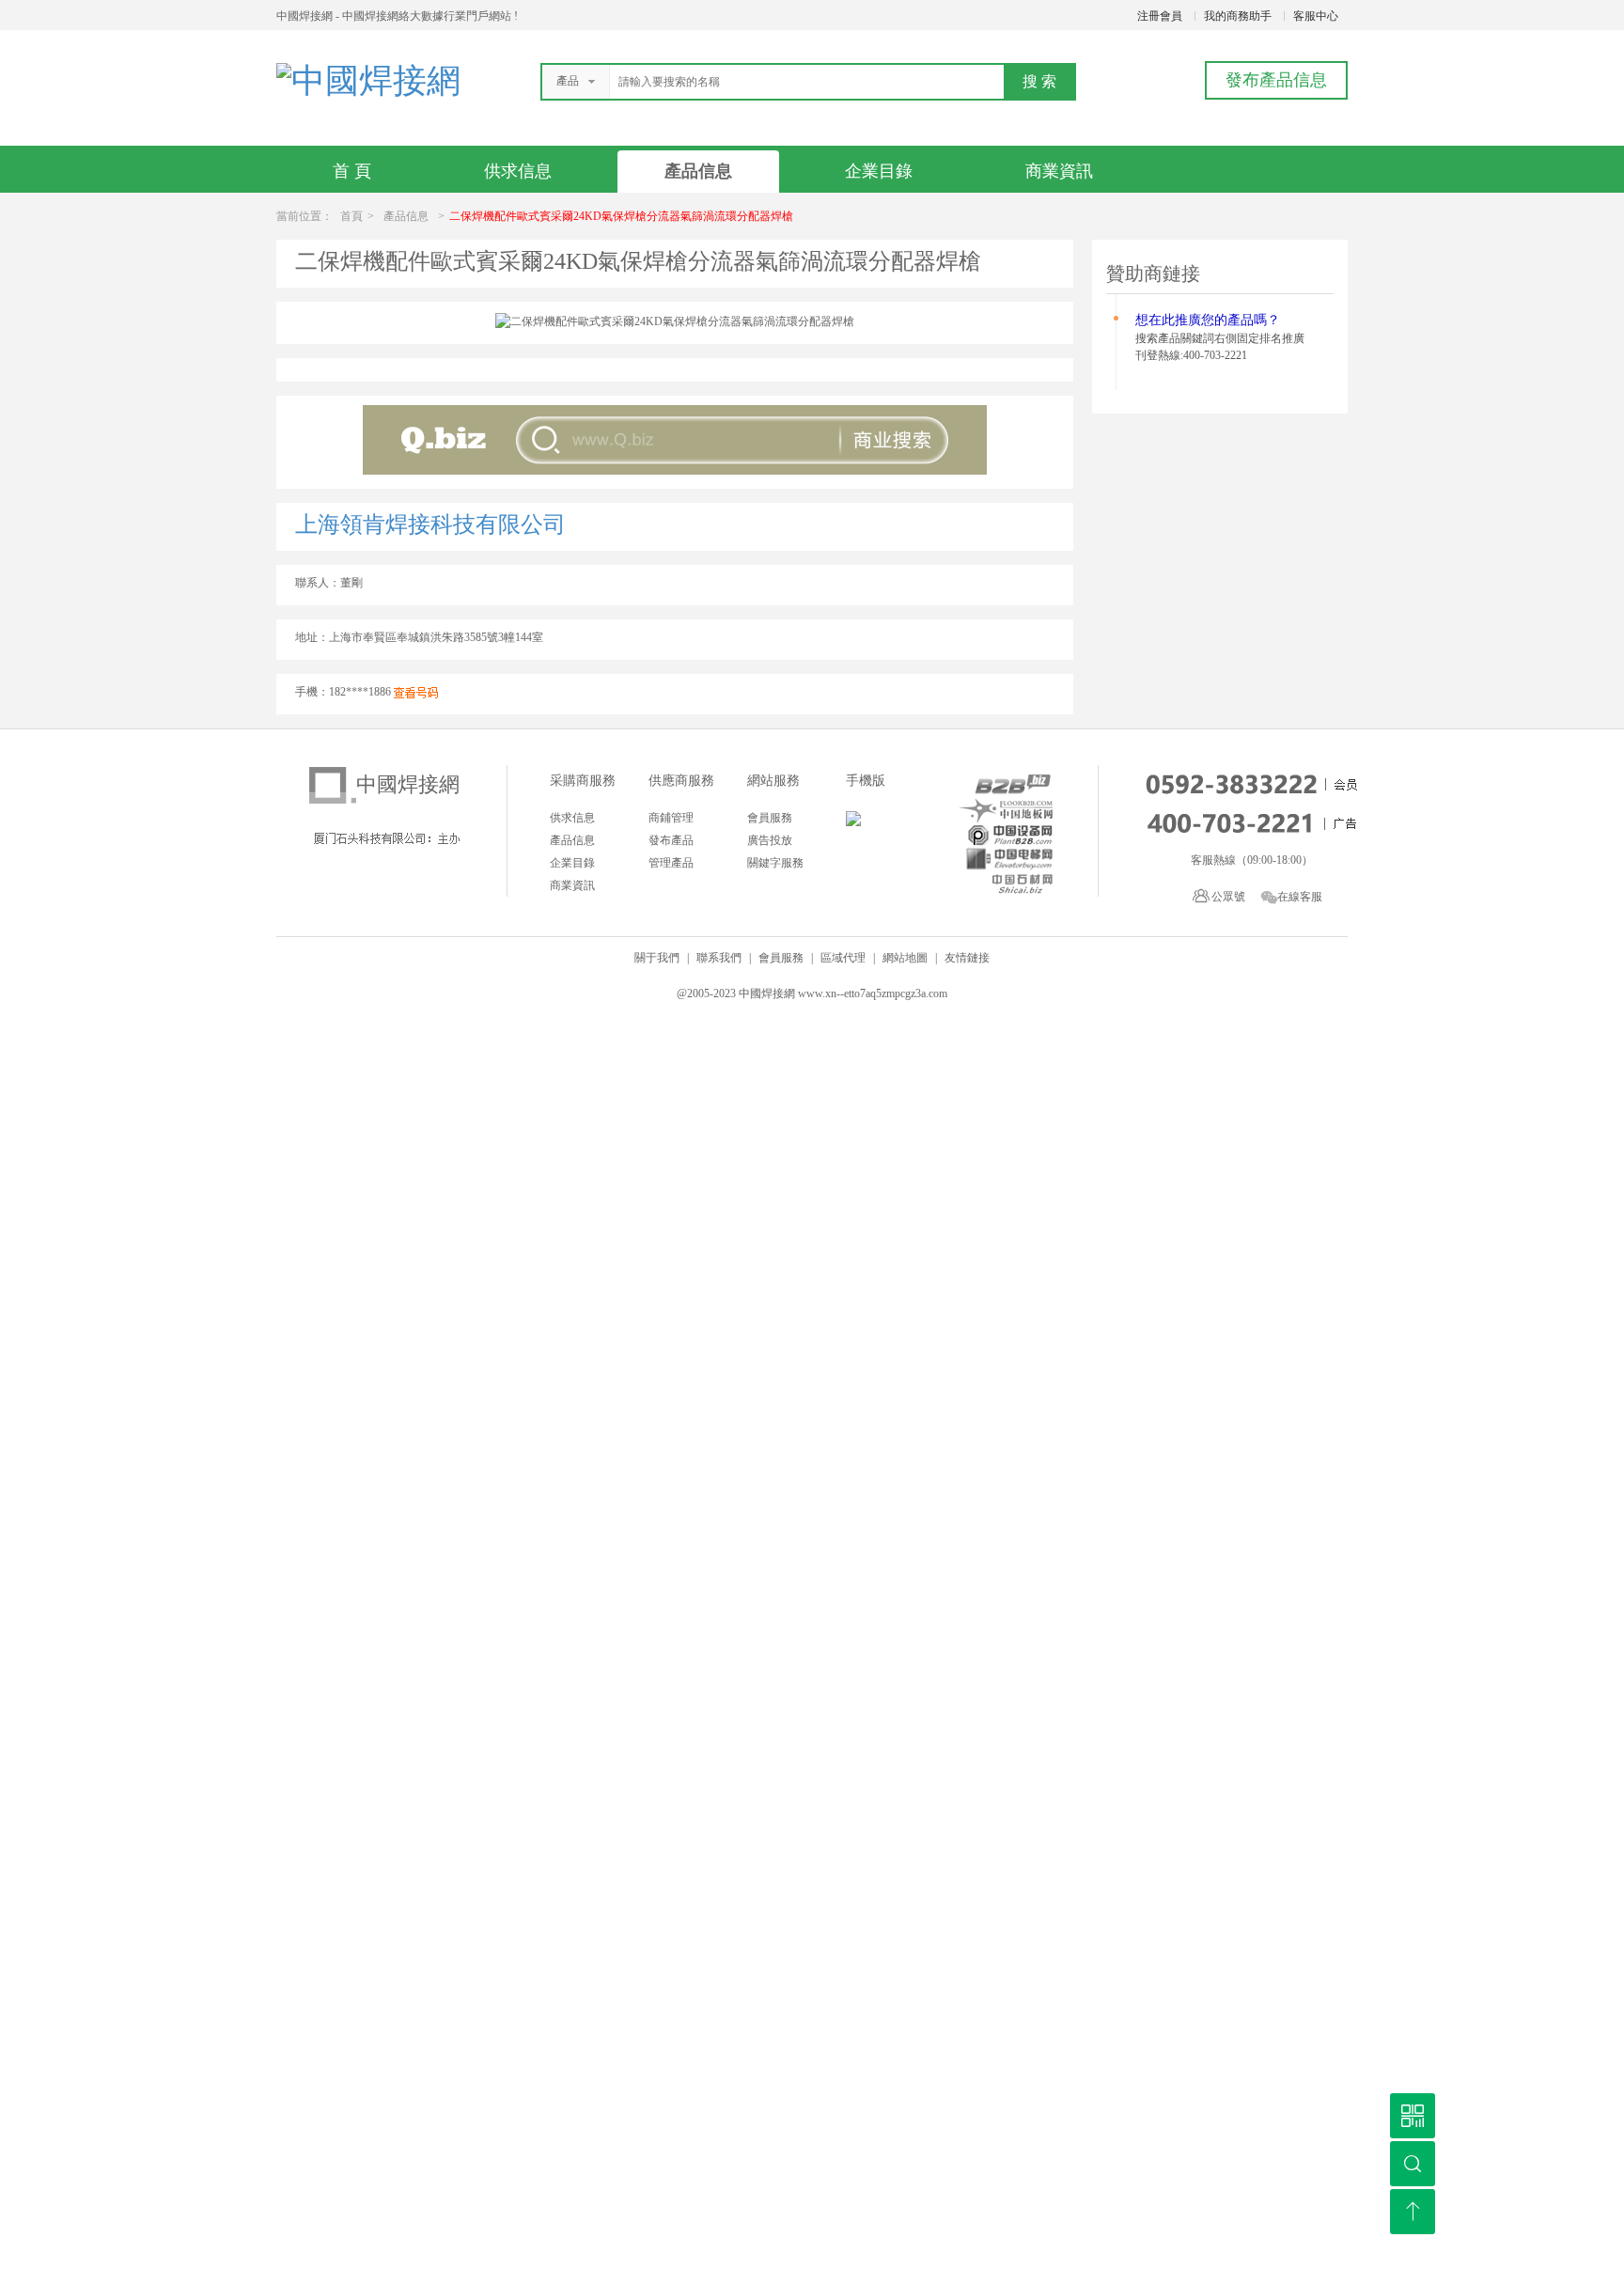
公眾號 (1228, 897)
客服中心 (1316, 16)
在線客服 (1300, 897)
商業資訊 (1059, 171)
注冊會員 (1160, 16)
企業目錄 (879, 171)
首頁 (351, 216)
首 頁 (352, 171)
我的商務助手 (1238, 16)
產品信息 (698, 171)
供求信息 (518, 171)
